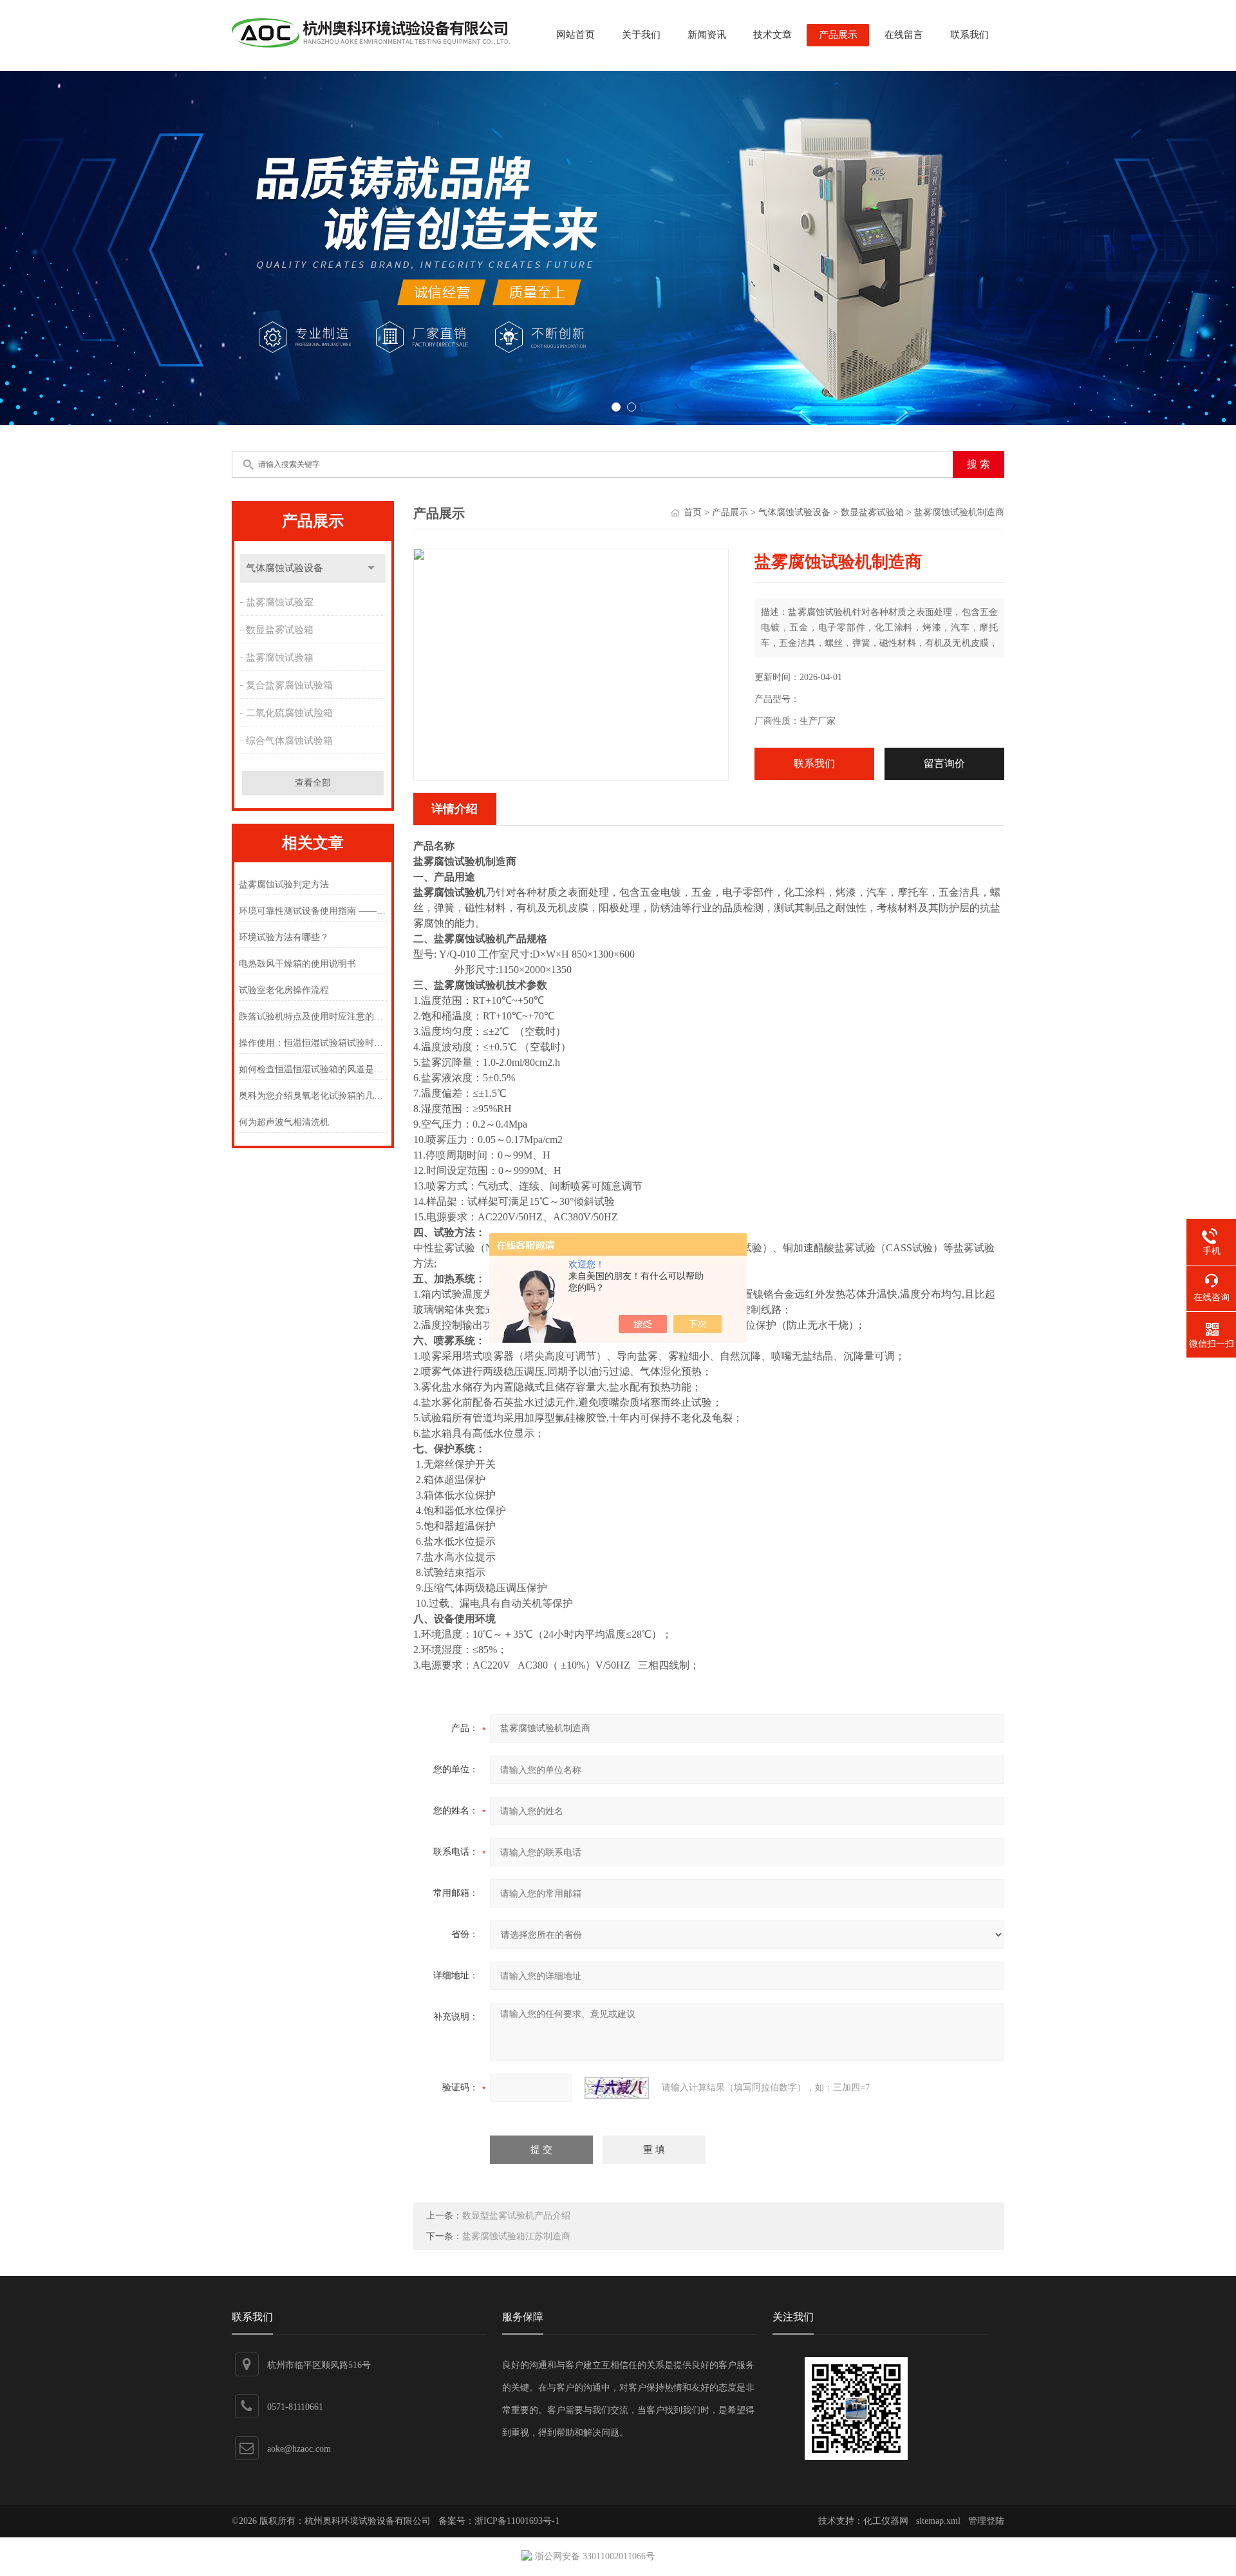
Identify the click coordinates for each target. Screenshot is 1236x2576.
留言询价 (944, 763)
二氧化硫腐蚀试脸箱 (289, 713)
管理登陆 (986, 2521)
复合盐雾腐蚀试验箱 (289, 685)
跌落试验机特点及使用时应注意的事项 (313, 1017)
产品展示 (838, 35)
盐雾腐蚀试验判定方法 (284, 885)
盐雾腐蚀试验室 (280, 602)
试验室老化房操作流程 (284, 990)
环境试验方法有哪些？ (284, 937)
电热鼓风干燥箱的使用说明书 (297, 964)
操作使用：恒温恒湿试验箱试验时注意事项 (313, 1043)
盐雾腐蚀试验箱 (280, 658)
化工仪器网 (886, 2521)
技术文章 (772, 35)
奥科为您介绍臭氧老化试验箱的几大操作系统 (313, 1096)
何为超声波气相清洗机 (284, 1122)
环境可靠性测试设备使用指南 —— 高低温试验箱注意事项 (313, 911)
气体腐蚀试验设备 (285, 568)
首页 (693, 512)
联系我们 (969, 35)
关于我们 (641, 35)
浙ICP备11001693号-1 (517, 2521)
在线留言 (904, 35)
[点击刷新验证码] (617, 2088)
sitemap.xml (938, 2521)
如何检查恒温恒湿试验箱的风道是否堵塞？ (313, 1069)
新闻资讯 (707, 35)
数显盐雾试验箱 (280, 630)
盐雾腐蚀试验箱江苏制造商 (516, 2236)
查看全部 (313, 783)
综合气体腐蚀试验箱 (289, 741)
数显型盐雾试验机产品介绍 (516, 2216)
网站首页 (576, 35)
